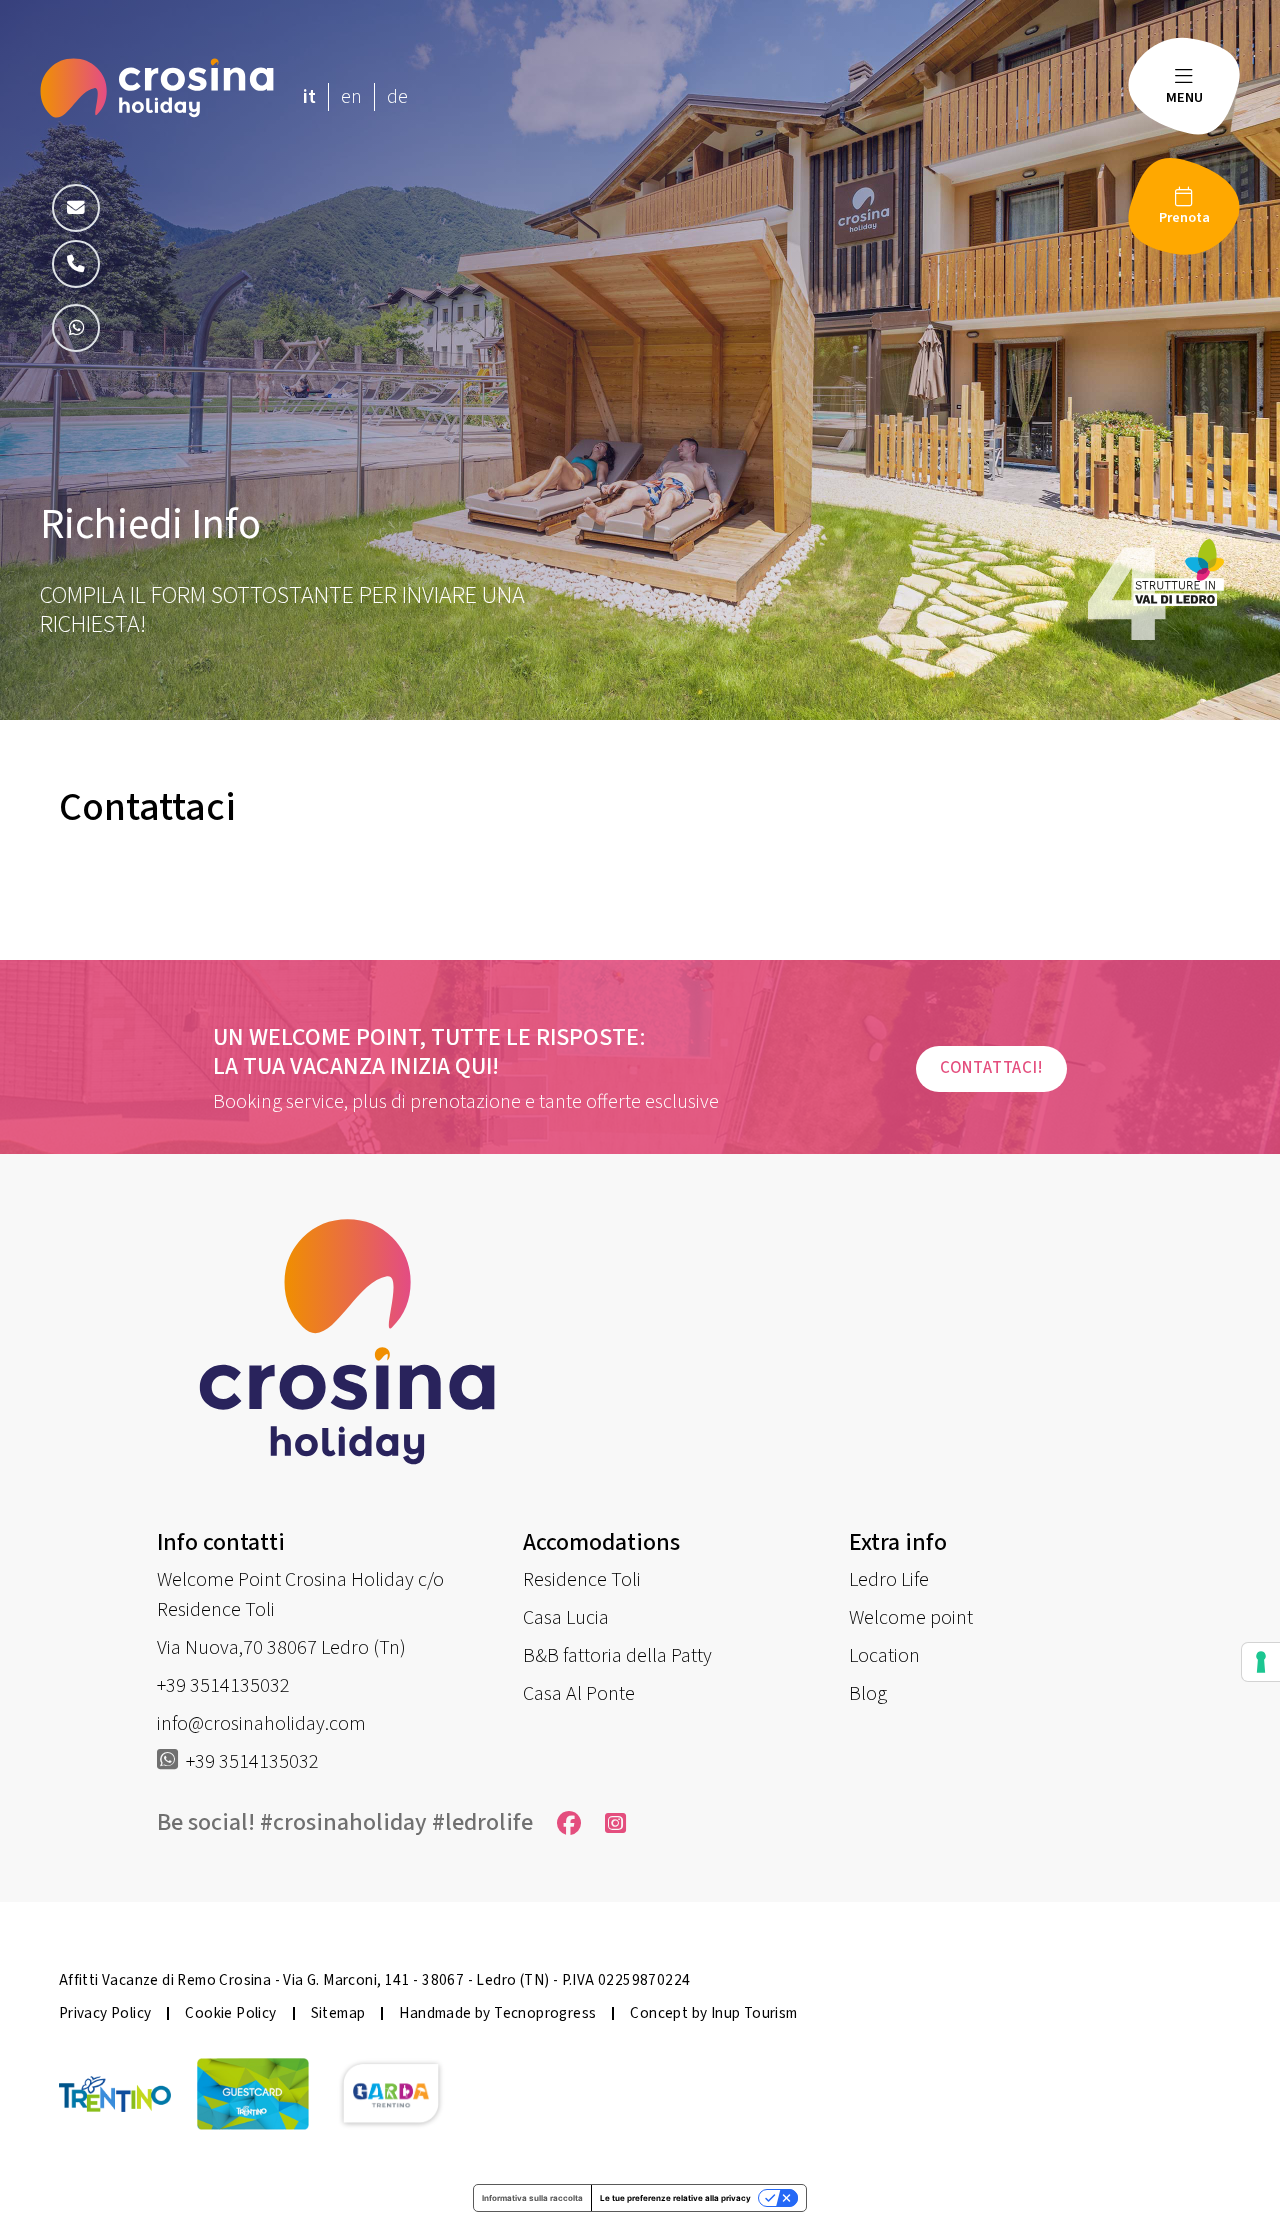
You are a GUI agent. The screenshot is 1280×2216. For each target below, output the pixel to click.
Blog (868, 1694)
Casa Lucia (566, 1618)
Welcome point (911, 1618)
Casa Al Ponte (579, 1694)
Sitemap (338, 2013)
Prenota (1184, 217)
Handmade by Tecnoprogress (497, 2013)
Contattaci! (991, 1068)
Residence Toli (582, 1580)
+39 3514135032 (223, 1686)
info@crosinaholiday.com (261, 1724)
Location (884, 1656)
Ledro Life (889, 1580)
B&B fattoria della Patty (617, 1656)
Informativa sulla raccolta (532, 2198)
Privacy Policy (105, 2013)
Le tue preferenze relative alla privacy (675, 2198)
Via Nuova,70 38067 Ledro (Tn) (281, 1648)
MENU (1184, 97)
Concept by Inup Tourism (713, 2013)
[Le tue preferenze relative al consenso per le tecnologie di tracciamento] (1261, 1662)
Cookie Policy (230, 2013)
